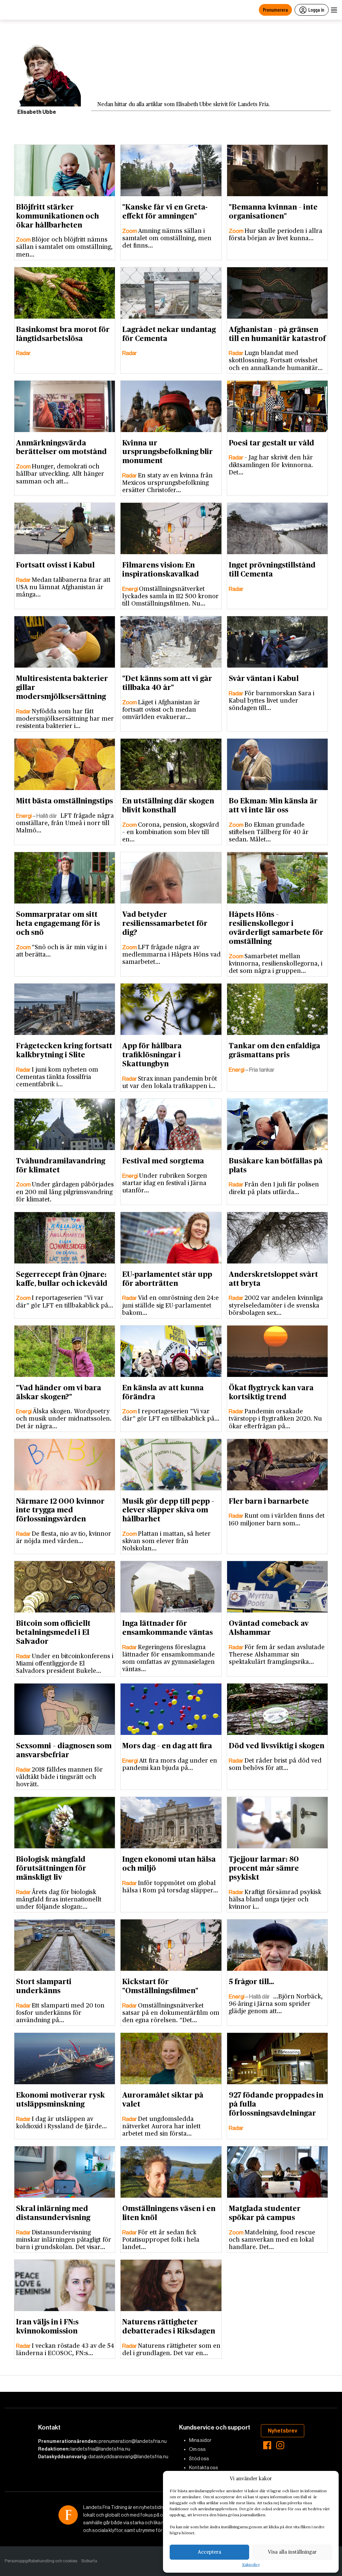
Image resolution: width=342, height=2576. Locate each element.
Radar (23, 353)
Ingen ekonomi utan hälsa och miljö (169, 1864)
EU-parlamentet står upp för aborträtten (167, 1279)
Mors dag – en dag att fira (167, 1746)
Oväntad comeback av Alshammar (269, 1628)
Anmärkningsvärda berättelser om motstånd (61, 448)
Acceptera (209, 2552)
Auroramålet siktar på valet (163, 2100)
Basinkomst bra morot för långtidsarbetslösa (63, 334)
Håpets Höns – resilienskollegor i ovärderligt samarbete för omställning (276, 928)
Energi (131, 589)
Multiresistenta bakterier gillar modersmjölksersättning (62, 688)
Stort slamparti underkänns (44, 1986)
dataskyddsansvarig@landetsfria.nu (128, 2457)
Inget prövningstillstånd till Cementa (272, 570)
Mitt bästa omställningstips (64, 801)
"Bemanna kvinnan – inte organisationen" (273, 212)
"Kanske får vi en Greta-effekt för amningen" (165, 212)
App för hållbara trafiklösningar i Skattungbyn (152, 1055)
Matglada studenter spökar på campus (265, 2213)
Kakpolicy (251, 2565)
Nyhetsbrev (283, 2431)
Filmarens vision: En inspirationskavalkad (161, 570)
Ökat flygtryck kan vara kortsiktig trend (271, 1392)
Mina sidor (200, 2440)
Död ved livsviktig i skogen (277, 1746)
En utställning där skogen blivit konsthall (168, 806)
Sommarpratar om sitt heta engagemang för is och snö (58, 924)
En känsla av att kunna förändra (163, 1392)
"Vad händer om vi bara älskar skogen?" (59, 1392)
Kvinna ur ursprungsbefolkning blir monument (167, 452)
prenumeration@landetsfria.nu (133, 2441)
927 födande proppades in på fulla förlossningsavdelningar (276, 2104)
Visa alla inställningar (292, 2552)
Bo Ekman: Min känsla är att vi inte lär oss (273, 806)
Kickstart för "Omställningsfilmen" (160, 1986)
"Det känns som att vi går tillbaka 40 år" (167, 683)
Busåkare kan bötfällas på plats (276, 1166)
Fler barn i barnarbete (269, 1501)
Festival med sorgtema (163, 1161)
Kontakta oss (204, 2468)
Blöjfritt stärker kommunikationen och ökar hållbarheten (57, 216)
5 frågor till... (251, 1982)
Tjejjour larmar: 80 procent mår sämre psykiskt (264, 1868)
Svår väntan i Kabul (264, 679)
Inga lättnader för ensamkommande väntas (167, 1628)
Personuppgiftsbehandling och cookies (41, 2561)
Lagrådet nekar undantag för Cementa (169, 334)
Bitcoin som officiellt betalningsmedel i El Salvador (53, 1632)
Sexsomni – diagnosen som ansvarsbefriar (64, 1750)
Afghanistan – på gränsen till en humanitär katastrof (277, 334)
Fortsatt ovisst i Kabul (55, 565)
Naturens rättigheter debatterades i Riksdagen (169, 2327)
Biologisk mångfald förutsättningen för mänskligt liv (51, 1868)
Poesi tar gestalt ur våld (272, 443)
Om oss (197, 2449)
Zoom (24, 240)
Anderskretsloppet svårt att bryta (273, 1279)
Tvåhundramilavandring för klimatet (61, 1166)
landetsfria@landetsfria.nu (100, 2449)
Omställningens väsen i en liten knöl (169, 2213)
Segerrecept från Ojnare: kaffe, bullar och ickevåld (62, 1279)
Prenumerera (275, 10)
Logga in (316, 10)
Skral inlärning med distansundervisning (53, 2213)
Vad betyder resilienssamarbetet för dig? (165, 924)
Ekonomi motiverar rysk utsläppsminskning (60, 2100)
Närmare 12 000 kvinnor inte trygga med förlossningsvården (60, 1510)
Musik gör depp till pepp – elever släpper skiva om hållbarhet (168, 1510)
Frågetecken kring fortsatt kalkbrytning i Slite (64, 1050)
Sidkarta (89, 2561)
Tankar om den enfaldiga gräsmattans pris (275, 1050)
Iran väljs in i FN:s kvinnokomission (47, 2327)
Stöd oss (199, 2459)
